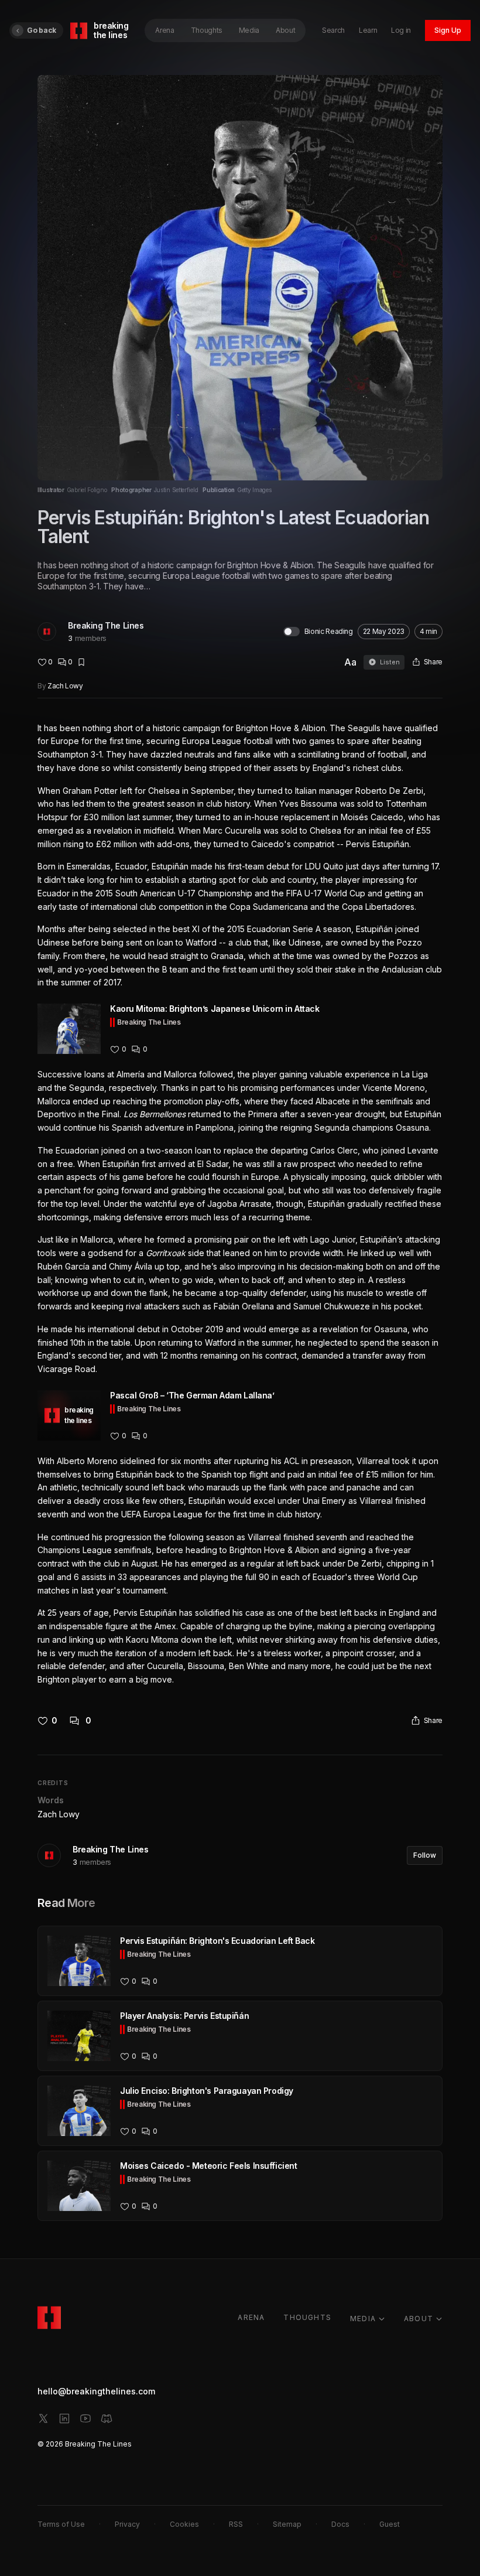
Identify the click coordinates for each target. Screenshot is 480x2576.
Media (249, 30)
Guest (390, 2524)
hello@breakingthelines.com (96, 2391)
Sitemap (287, 2524)
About (285, 30)
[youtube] (85, 2418)
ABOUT (419, 2319)
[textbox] (240, 1204)
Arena (164, 30)
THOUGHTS (307, 2317)
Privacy (127, 2524)
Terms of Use (61, 2524)
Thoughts (207, 30)
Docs (340, 2524)
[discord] (107, 2418)
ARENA (251, 2317)
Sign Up (448, 30)
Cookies (184, 2524)
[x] (43, 2418)
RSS (236, 2524)
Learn (368, 30)
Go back (42, 30)
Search (333, 30)
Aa (350, 662)
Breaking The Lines (106, 625)
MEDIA (363, 2319)
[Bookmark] (81, 662)
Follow (425, 1855)
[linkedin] (64, 2418)
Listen (390, 662)
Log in (401, 30)
